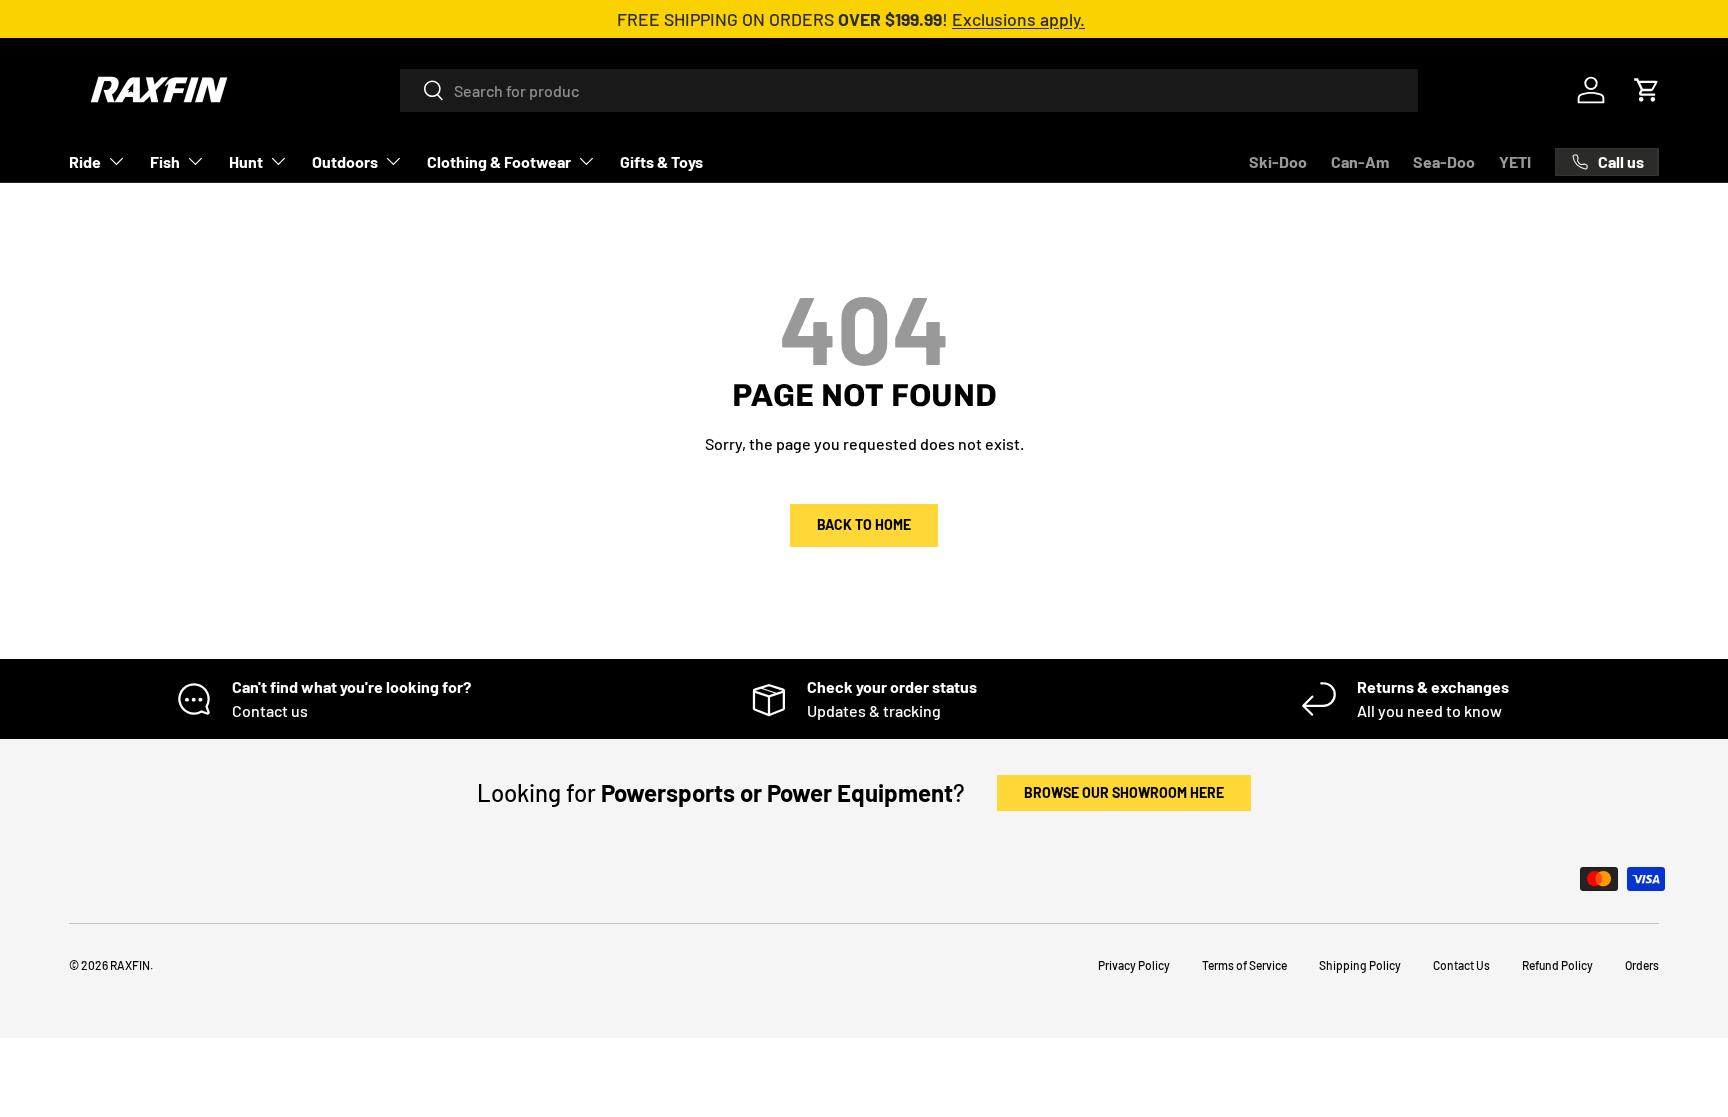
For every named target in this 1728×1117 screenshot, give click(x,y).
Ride (85, 161)
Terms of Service (1244, 965)
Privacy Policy (1134, 965)
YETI (1515, 161)
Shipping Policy (1360, 965)
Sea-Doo (1444, 161)
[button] (1647, 90)
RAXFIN (130, 965)
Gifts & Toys (661, 161)
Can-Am (1360, 161)
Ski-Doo (1278, 161)
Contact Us (1461, 965)
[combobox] (909, 90)
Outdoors (345, 161)
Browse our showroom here (1124, 792)
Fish (165, 161)
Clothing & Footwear (499, 161)
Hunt (246, 161)
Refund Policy (1557, 965)
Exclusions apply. (1018, 19)
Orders (1642, 965)
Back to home (864, 524)
